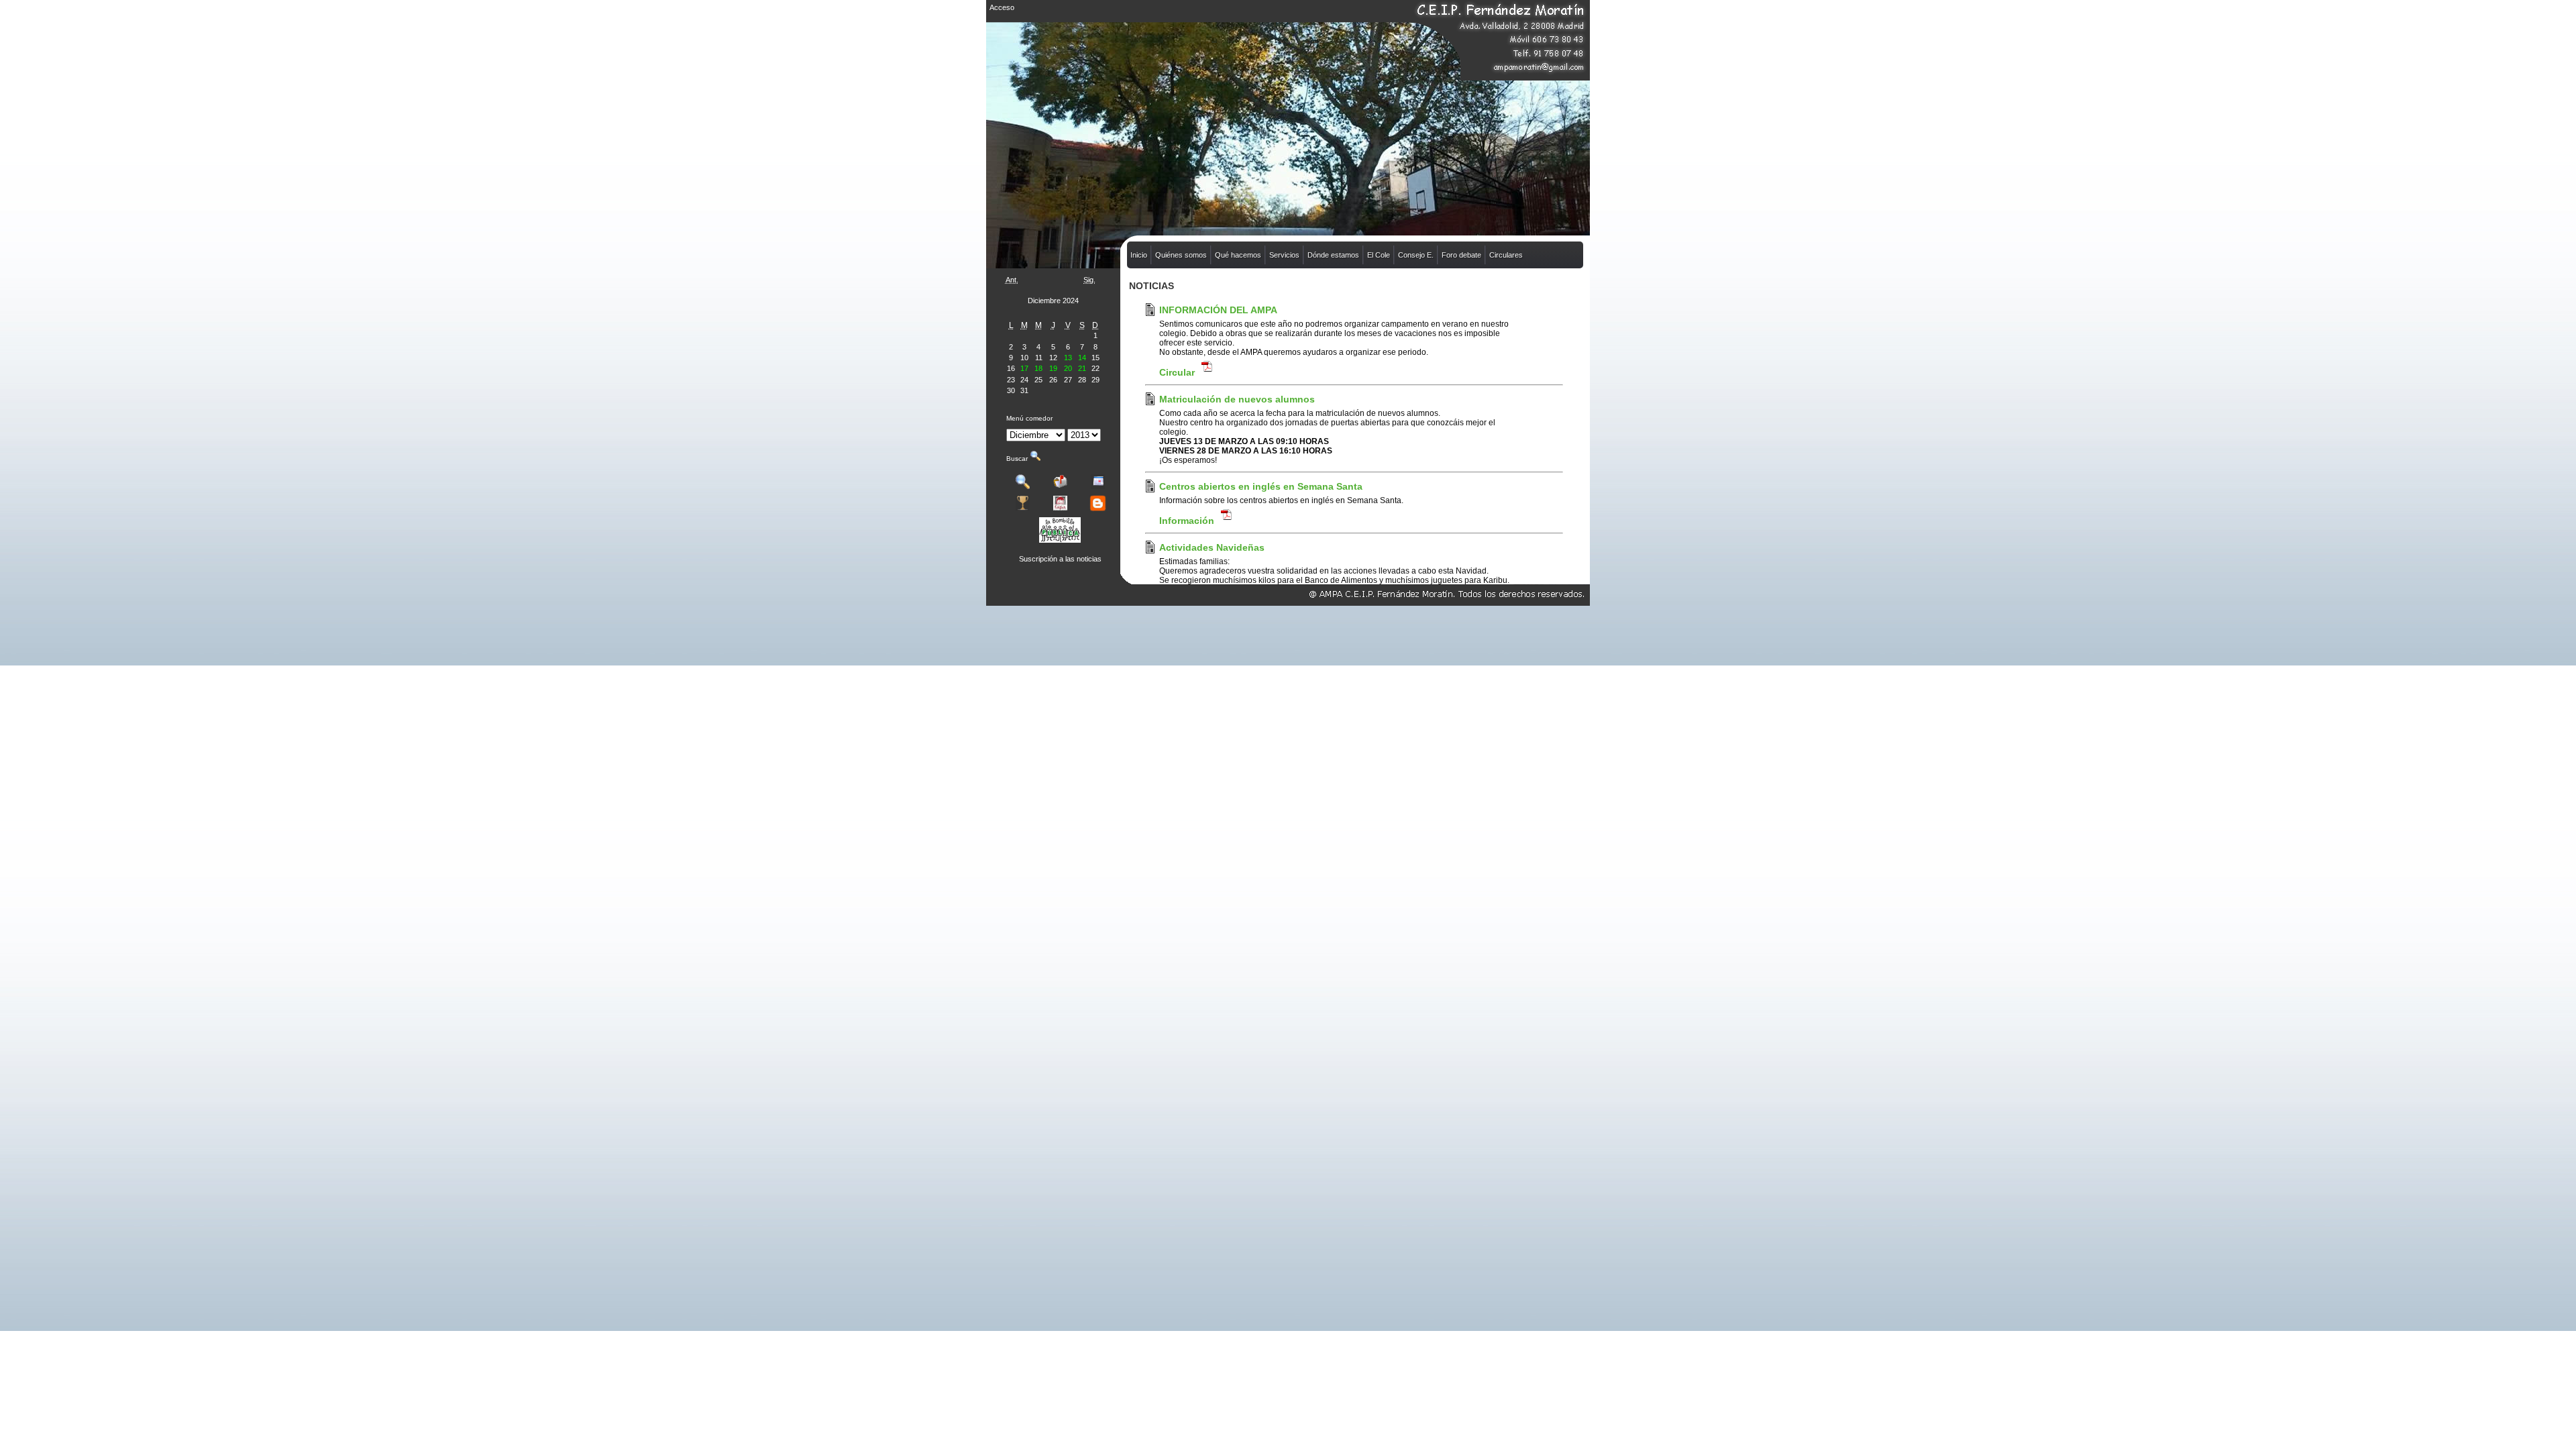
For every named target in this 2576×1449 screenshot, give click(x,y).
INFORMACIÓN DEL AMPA (1218, 310)
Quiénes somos (1181, 255)
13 (1068, 358)
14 (1082, 358)
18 (1038, 368)
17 (1024, 368)
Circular (1178, 372)
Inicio (1139, 255)
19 (1053, 368)
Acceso (1002, 7)
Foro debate (1461, 255)
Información (1188, 521)
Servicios (1284, 255)
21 (1082, 368)
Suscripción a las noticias (1060, 559)
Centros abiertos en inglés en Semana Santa (1261, 486)
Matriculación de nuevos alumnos (1237, 399)
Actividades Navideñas (1212, 547)
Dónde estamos (1333, 255)
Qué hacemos (1238, 255)
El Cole (1379, 255)
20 (1068, 368)
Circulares (1506, 255)
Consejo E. (1416, 255)
